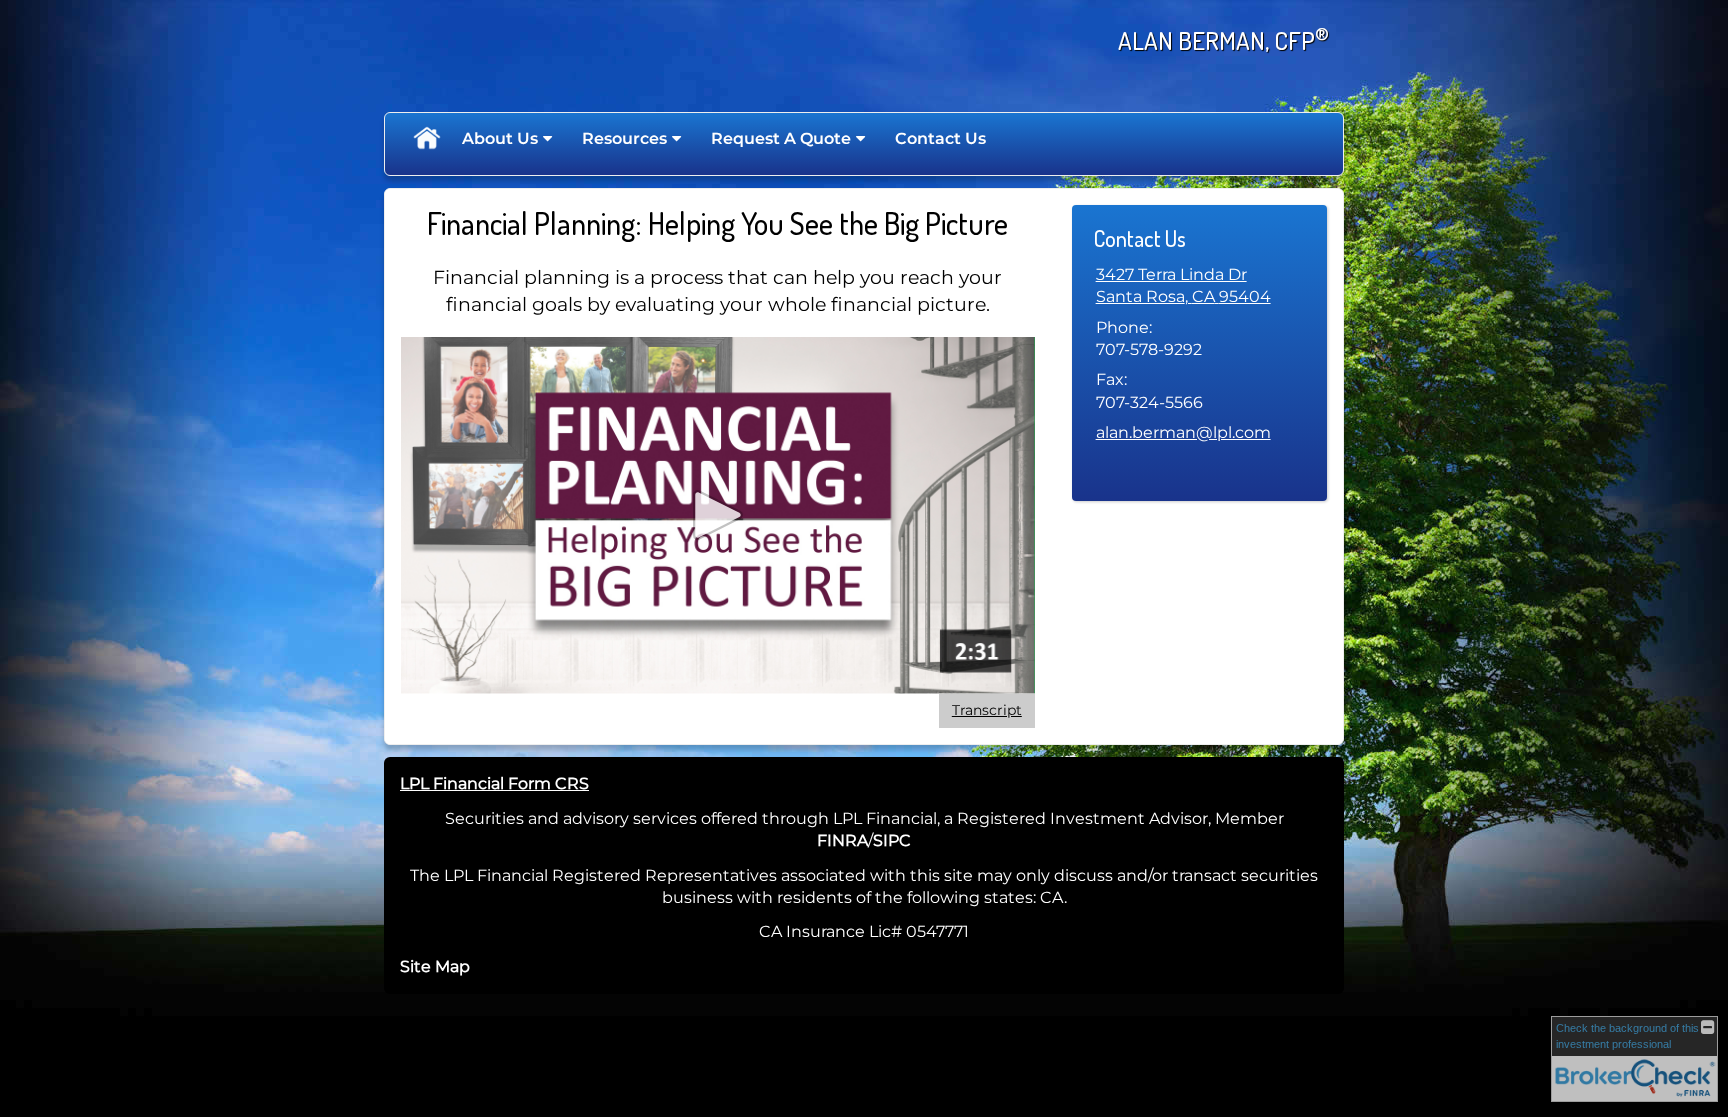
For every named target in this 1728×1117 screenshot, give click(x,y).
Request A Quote (781, 138)
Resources (624, 138)
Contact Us (940, 138)
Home (426, 139)
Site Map (435, 966)
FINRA (842, 840)
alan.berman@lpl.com (1183, 432)
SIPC (892, 840)
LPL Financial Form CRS (494, 783)
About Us (500, 138)
